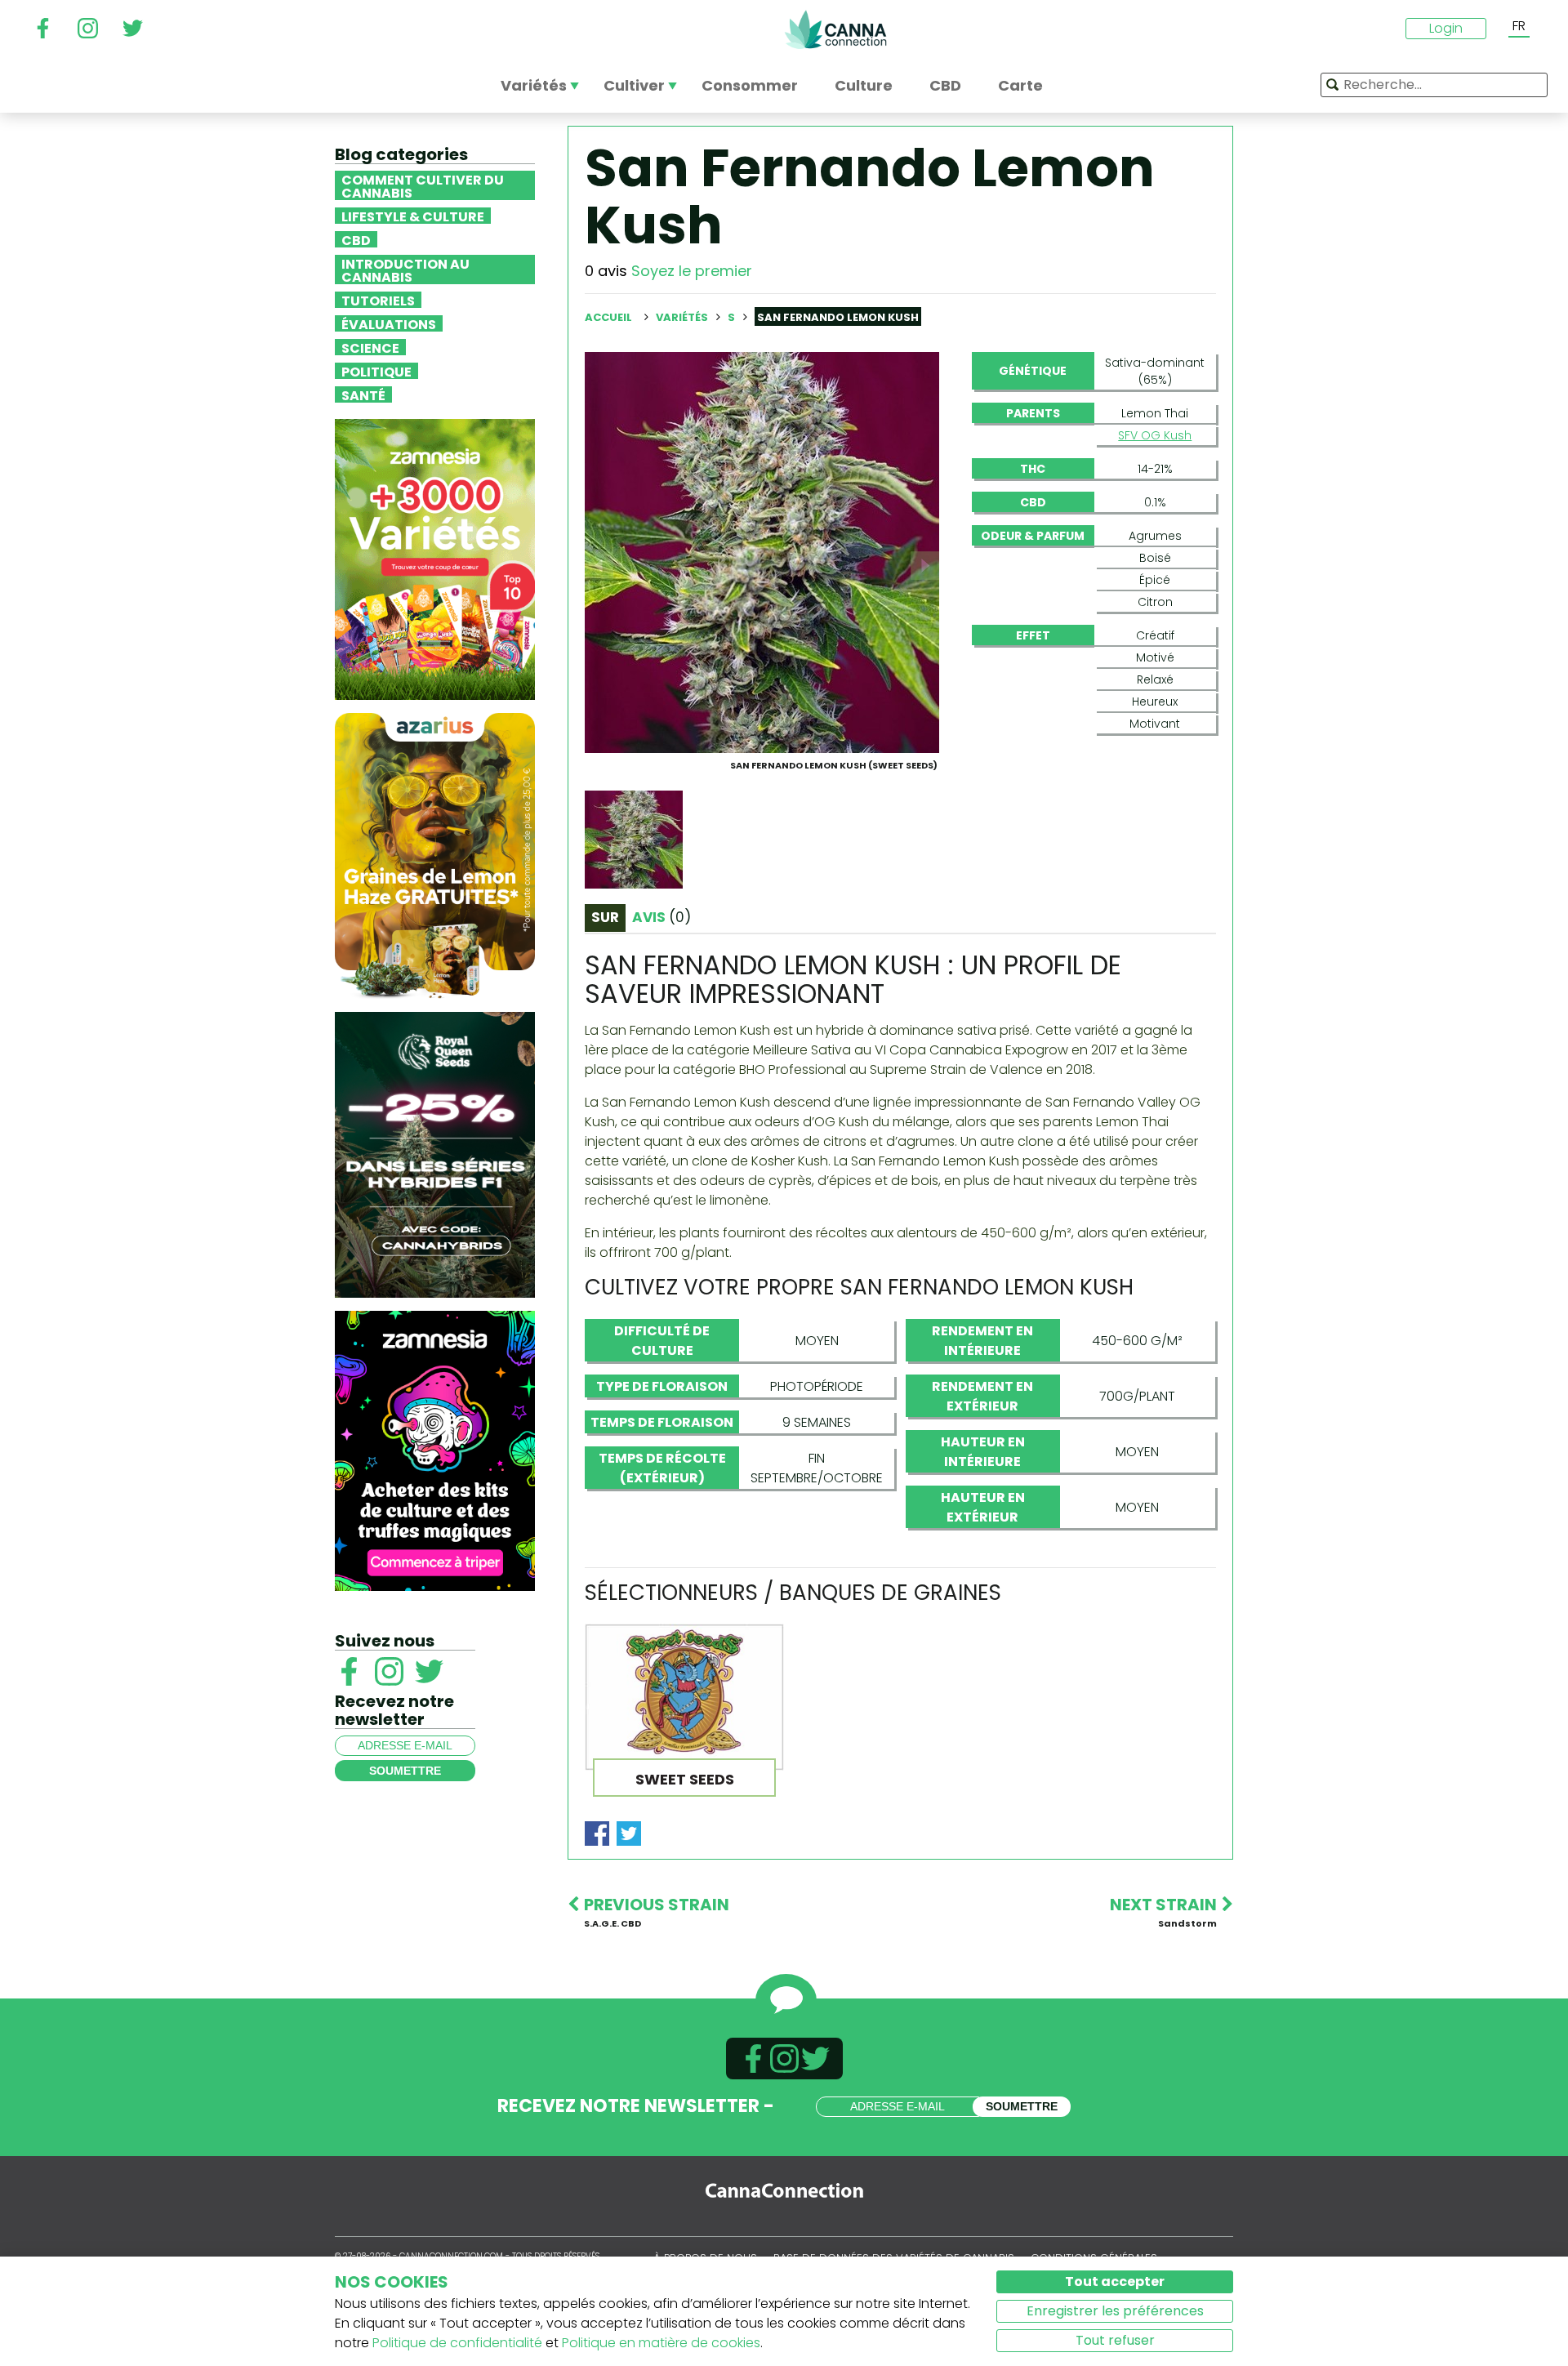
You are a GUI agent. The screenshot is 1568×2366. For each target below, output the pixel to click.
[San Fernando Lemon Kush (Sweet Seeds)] (762, 552)
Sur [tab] (605, 917)
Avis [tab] (661, 917)
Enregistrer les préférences (1115, 2311)
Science (370, 347)
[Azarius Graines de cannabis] (435, 855)
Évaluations (389, 323)
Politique (376, 371)
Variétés (683, 317)
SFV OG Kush (1155, 435)
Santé (363, 394)
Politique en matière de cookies (661, 2343)
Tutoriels (378, 300)
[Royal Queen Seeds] (435, 1154)
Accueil (608, 317)
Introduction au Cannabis (405, 270)
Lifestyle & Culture (413, 216)
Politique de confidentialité (457, 2343)
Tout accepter (1115, 2281)
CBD (356, 239)
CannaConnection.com (835, 29)
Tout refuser (1115, 2340)
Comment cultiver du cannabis (423, 185)
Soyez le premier (692, 271)
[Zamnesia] (435, 558)
